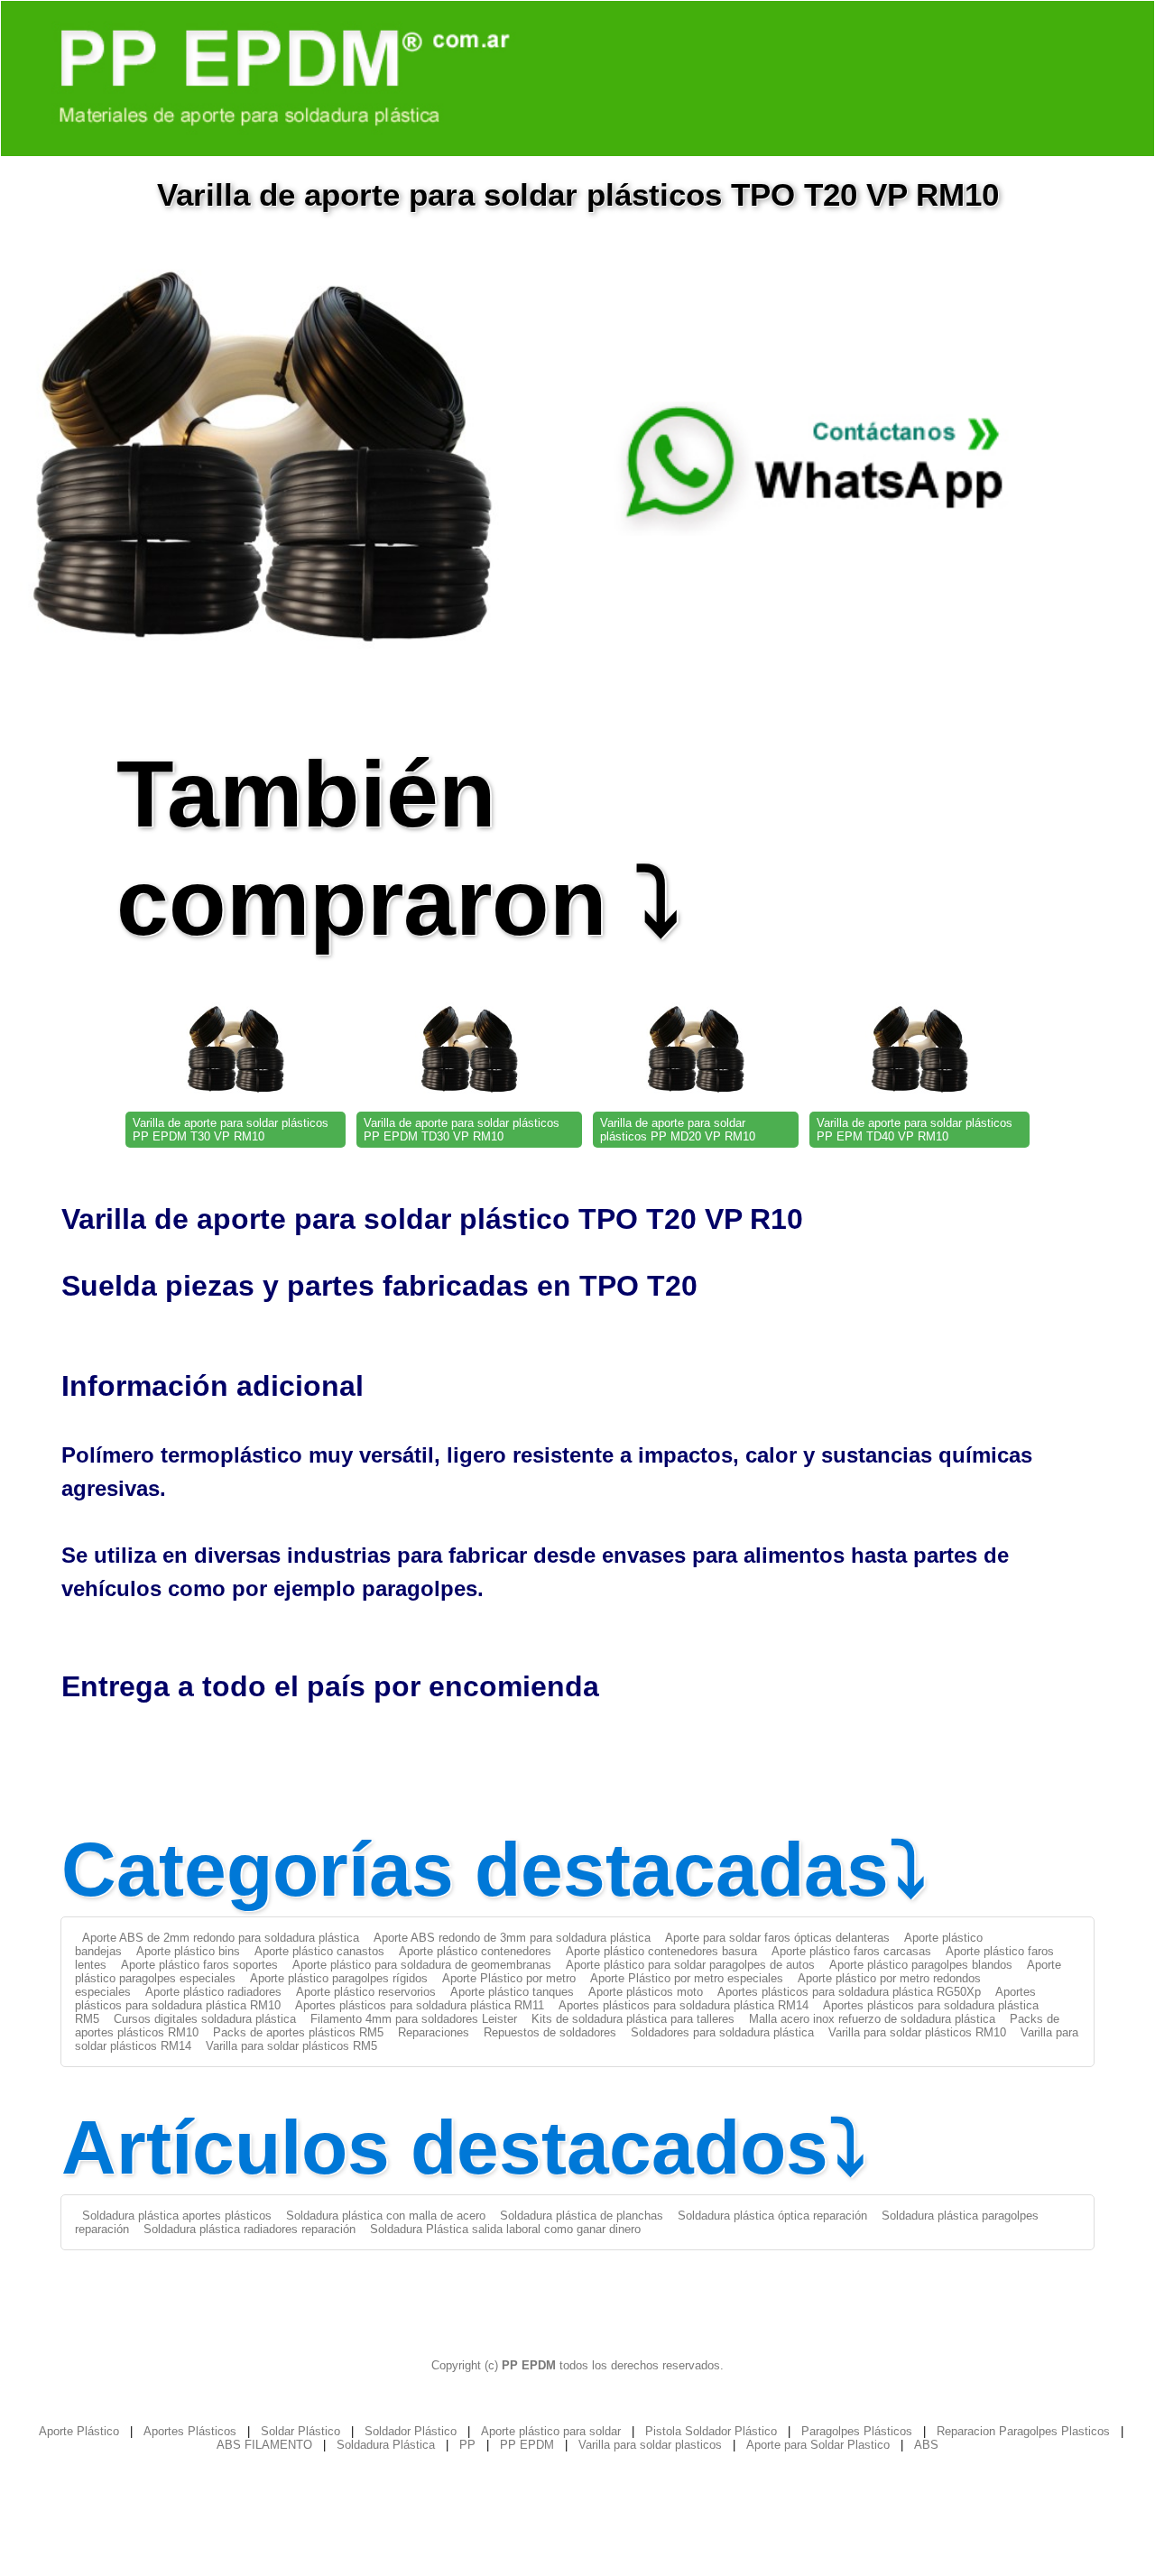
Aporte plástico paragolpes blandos (921, 1965)
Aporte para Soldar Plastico (818, 2445)
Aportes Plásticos (190, 2431)
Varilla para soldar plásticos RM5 (291, 2046)
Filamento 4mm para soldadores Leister (414, 2019)
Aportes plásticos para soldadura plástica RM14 (684, 2005)
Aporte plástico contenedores (475, 1951)
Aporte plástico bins (188, 1951)
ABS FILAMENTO (264, 2445)
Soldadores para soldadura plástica (722, 2032)
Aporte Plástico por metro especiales (687, 1978)
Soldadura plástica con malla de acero (386, 2216)
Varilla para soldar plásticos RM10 (917, 2032)
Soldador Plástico (411, 2431)
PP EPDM (527, 2445)
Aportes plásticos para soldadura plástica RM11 (420, 2005)
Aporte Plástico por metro (509, 1978)
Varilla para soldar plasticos (650, 2445)
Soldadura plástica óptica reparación (772, 2216)
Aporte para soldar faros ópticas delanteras (777, 1938)
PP (467, 2445)
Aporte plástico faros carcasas (851, 1951)
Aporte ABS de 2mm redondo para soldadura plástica (221, 1938)
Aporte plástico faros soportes (199, 1965)
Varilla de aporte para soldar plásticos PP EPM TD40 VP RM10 (915, 1130)
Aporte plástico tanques (512, 1992)
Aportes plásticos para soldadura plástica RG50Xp (849, 1992)
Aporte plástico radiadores (213, 1992)
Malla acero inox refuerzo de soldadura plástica (872, 2019)
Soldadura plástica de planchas (582, 2216)
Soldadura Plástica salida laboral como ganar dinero (505, 2229)
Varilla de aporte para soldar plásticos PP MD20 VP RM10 (678, 1130)
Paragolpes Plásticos (857, 2431)
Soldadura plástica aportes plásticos (177, 2216)
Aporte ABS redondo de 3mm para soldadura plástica (512, 1938)
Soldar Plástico (300, 2431)
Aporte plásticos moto (646, 1992)
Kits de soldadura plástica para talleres (633, 2019)
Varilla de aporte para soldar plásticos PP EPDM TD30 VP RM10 (462, 1130)
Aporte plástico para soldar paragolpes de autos (690, 1965)
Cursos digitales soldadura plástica (205, 2019)
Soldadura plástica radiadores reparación (249, 2229)
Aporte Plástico (79, 2431)
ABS (926, 2445)
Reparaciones (434, 2032)
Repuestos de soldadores (550, 2032)
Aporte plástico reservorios (366, 1992)
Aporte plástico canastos (319, 1951)
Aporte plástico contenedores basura (661, 1951)
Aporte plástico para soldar (551, 2431)
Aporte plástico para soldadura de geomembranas (422, 1965)
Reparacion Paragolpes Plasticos (1023, 2431)
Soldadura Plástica (386, 2445)
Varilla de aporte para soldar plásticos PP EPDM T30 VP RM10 (231, 1130)
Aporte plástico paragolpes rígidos (339, 1978)
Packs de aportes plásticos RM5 (298, 2032)
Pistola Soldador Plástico (711, 2431)
